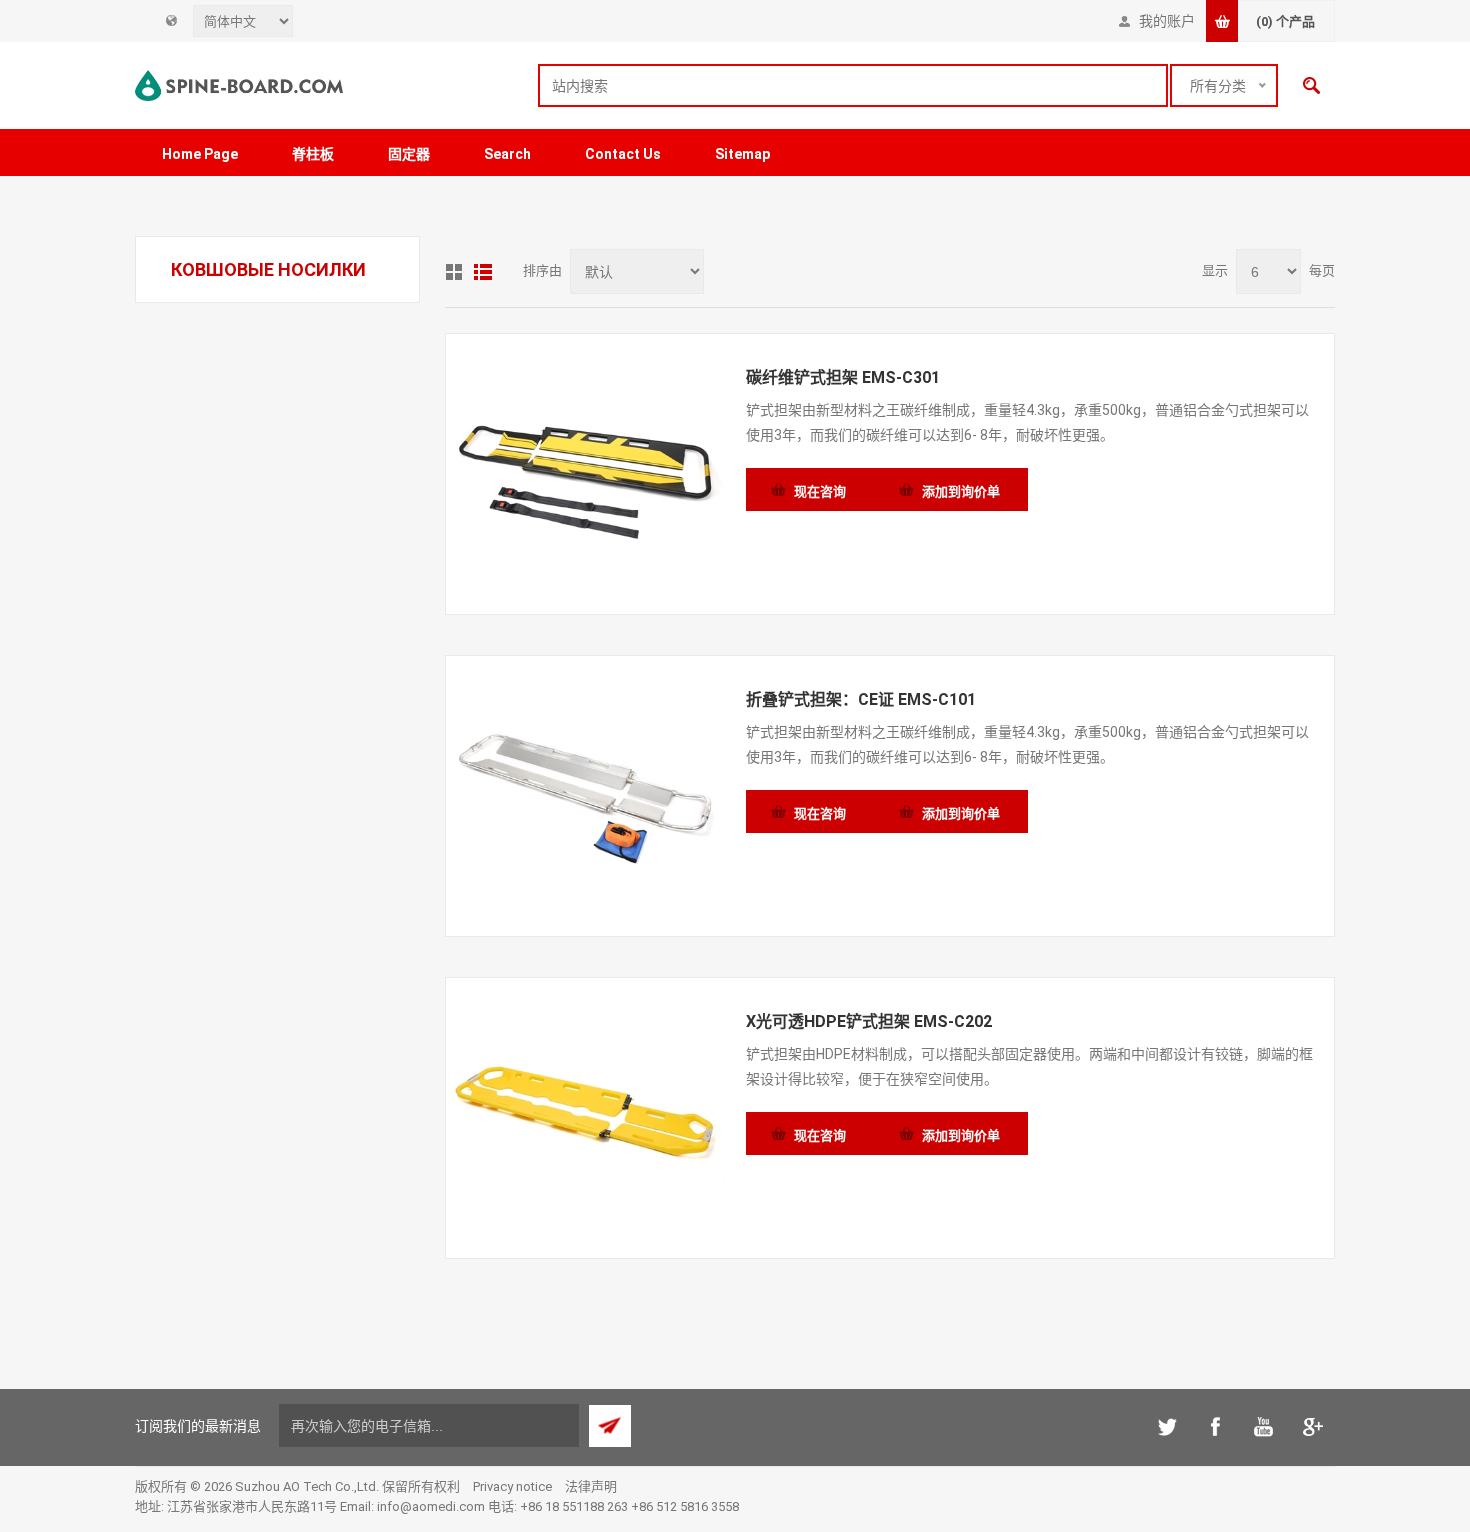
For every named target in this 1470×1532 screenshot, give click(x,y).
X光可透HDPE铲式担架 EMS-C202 (869, 1021)
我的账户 (1167, 21)
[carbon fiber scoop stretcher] (586, 474)
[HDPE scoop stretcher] (586, 1118)
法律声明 (591, 1486)
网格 (454, 272)
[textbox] (853, 85)
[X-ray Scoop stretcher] (586, 796)
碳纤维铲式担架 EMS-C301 (843, 377)
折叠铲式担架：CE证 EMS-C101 (861, 699)
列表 (483, 272)
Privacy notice (512, 1486)
